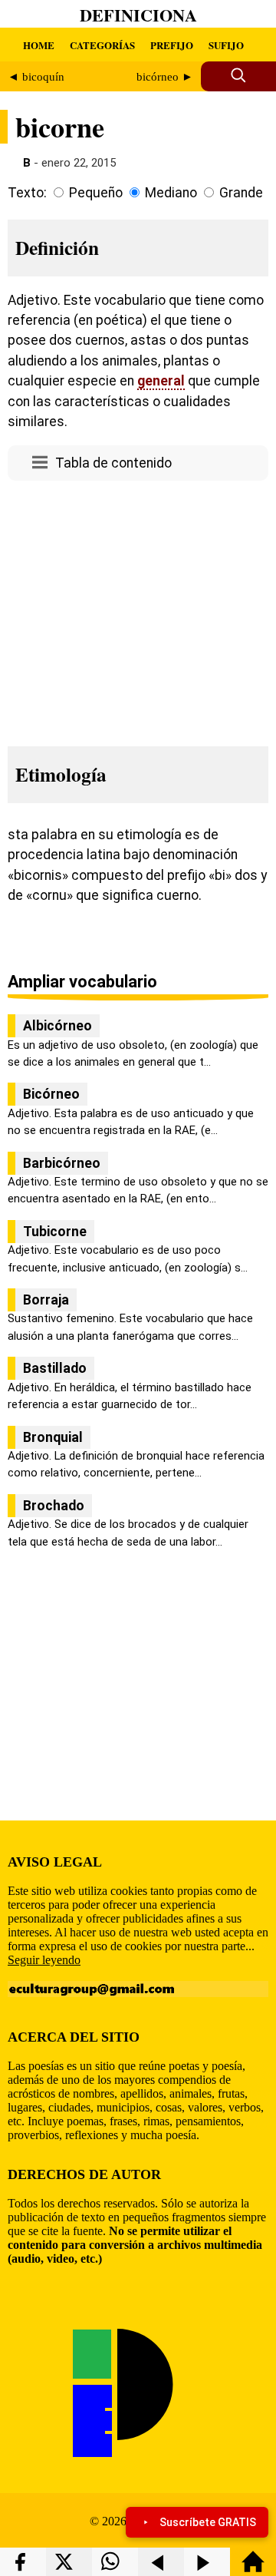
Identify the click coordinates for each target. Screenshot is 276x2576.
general (161, 381)
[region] (138, 609)
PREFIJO (172, 45)
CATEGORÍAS (102, 45)
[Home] (253, 2569)
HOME (39, 45)
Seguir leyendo (44, 1960)
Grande (241, 193)
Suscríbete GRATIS (208, 2522)
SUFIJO (226, 45)
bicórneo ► (165, 77)
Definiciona (138, 15)
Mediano (171, 193)
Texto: (27, 193)
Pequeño (96, 193)
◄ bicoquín (36, 77)
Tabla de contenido (113, 463)
